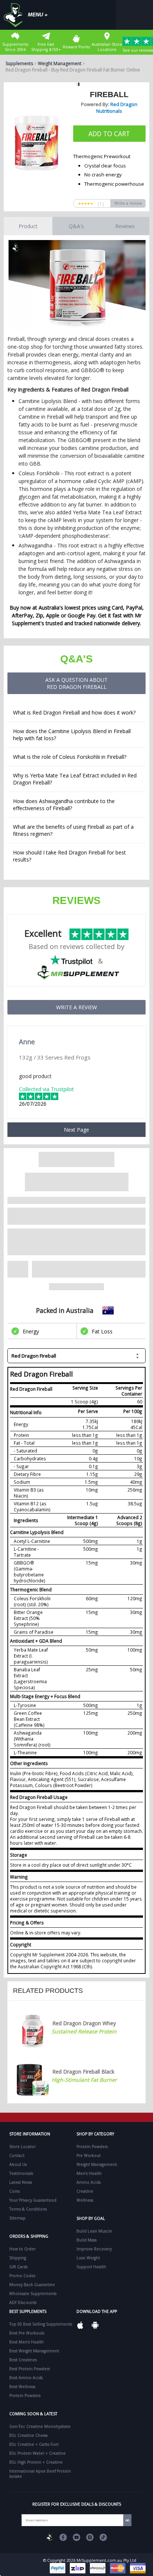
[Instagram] (90, 2537)
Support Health (91, 2267)
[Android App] (95, 2325)
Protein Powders (92, 2147)
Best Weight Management (34, 2351)
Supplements (19, 63)
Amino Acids (89, 2182)
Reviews (125, 226)
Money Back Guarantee (32, 2285)
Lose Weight (88, 2258)
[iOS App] (80, 2325)
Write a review (128, 203)
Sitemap (17, 2218)
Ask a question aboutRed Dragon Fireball (76, 683)
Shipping (18, 2258)
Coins (14, 2191)
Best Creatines (23, 2360)
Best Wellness (22, 2387)
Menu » (38, 15)
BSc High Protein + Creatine (36, 2462)
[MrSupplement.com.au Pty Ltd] (50, 2537)
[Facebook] (63, 2537)
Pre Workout (89, 2155)
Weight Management (60, 63)
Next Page (76, 1130)
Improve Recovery (94, 2249)
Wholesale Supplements (33, 2294)
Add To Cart (109, 134)
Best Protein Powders (30, 2369)
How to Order (22, 2249)
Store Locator (22, 2147)
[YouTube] (76, 2537)
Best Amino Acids (26, 2378)
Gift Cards (18, 2267)
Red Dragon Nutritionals (117, 108)
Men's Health (89, 2173)
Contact (17, 2155)
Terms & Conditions (28, 2209)
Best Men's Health (27, 2342)
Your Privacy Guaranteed (33, 2200)
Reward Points (76, 47)
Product (28, 226)
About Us (18, 2164)
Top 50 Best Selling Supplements (41, 2324)
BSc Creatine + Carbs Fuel (34, 2444)
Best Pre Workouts (27, 2333)
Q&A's (76, 226)
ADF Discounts (23, 2302)
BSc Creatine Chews (28, 2435)
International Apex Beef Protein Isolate (40, 2474)
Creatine (85, 2191)
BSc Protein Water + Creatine (38, 2453)
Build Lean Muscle (94, 2231)
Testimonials (21, 2173)
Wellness (85, 2200)
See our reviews (138, 50)
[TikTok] (103, 2537)
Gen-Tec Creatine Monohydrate (40, 2426)
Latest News (21, 2182)
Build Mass (87, 2240)
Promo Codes (22, 2276)
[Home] (15, 15)
